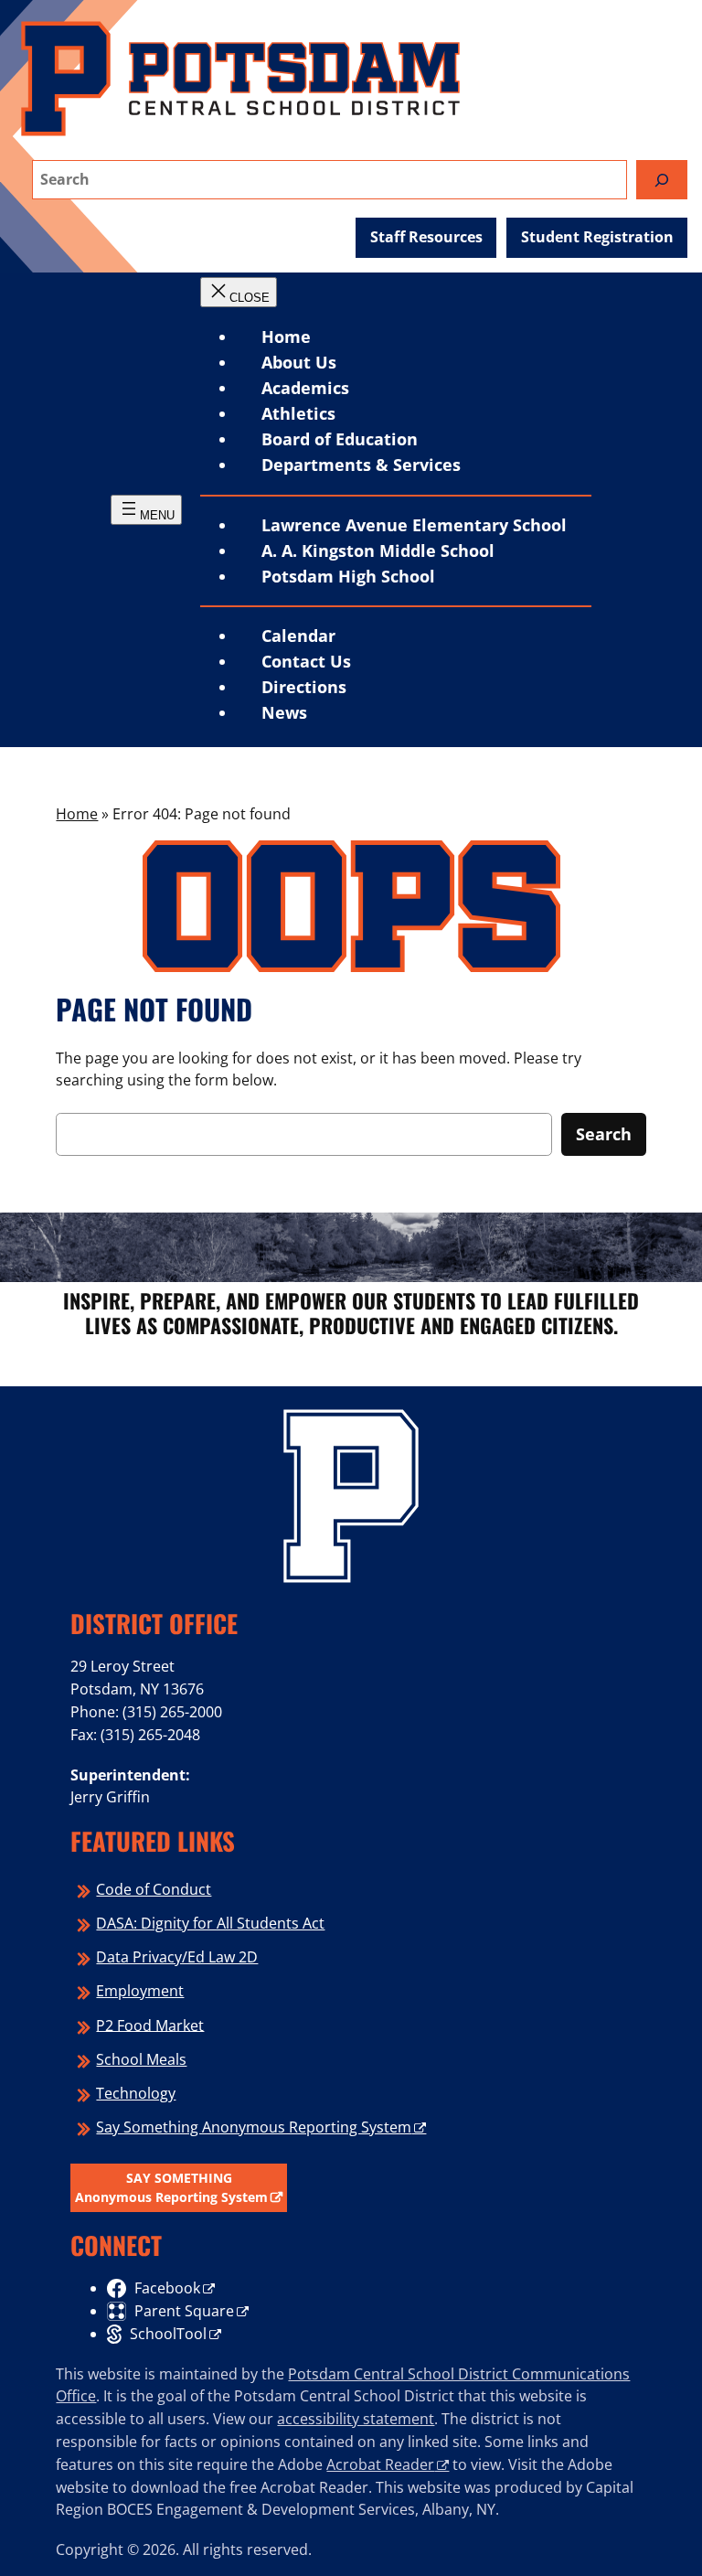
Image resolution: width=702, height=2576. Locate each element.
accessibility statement (356, 2419)
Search (604, 1134)
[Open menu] (146, 510)
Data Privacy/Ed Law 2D (177, 1957)
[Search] (662, 180)
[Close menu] (239, 292)
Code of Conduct (154, 1889)
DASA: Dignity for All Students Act (210, 1923)
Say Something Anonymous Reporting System (254, 2127)
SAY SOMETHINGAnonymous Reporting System (171, 2188)
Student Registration (597, 237)
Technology (136, 2093)
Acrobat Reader (380, 2464)
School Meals (141, 2059)
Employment (140, 1991)
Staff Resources (426, 237)
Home (286, 337)
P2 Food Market (150, 2025)
